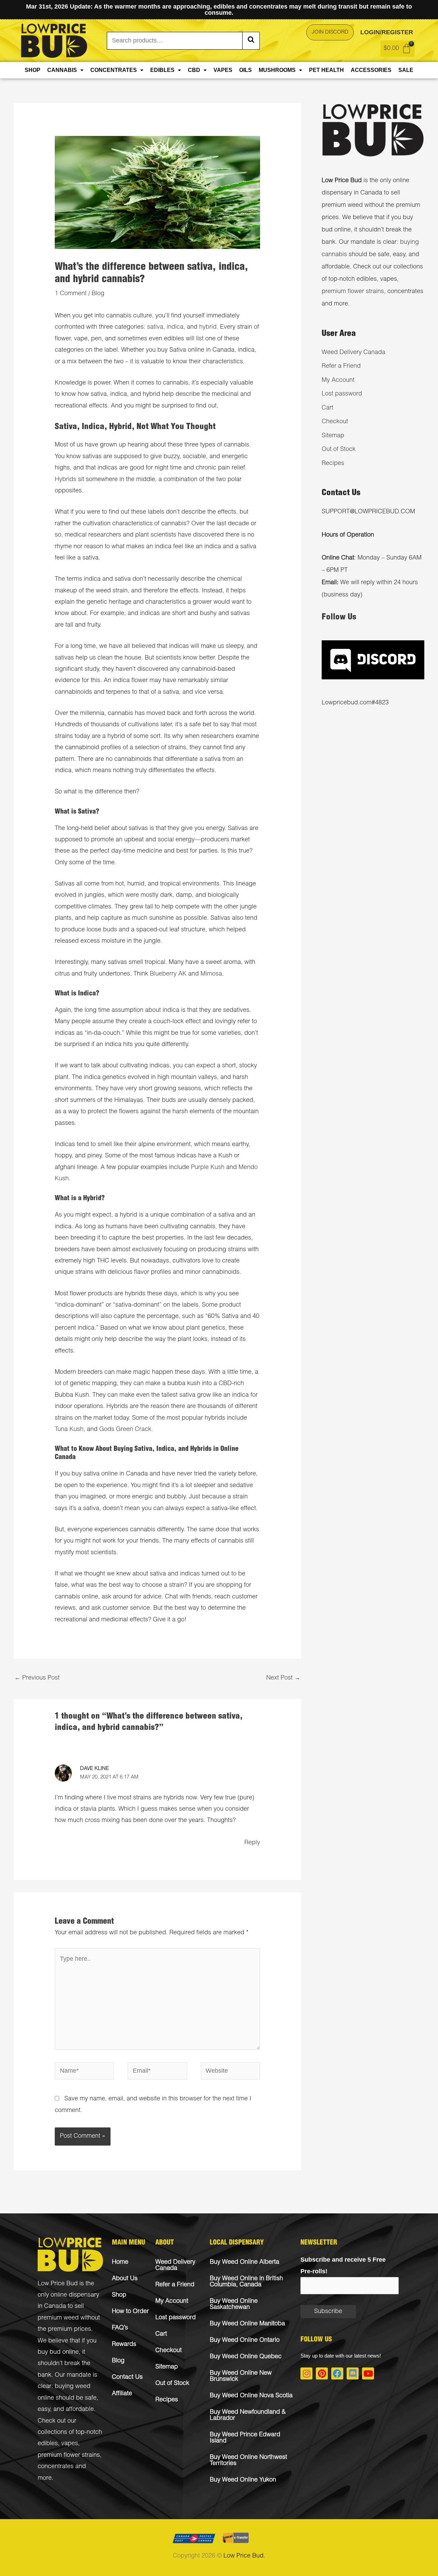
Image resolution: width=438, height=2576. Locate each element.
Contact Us (127, 2377)
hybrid (208, 327)
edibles (48, 2444)
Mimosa (211, 974)
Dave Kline (94, 1769)
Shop (33, 70)
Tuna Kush (69, 1430)
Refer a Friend (341, 366)
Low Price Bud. (244, 2556)
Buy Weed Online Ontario (245, 2340)
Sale (406, 70)
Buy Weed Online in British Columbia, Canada (246, 2282)
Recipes (333, 464)
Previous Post (37, 1678)
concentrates (56, 2467)
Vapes (223, 70)
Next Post (283, 1678)
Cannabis (62, 70)
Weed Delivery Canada (353, 353)
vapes (70, 2444)
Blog (98, 294)
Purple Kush (208, 1168)
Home (120, 2262)
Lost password (342, 394)
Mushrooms (277, 70)
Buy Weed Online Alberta (244, 2262)
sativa (155, 327)
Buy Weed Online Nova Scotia (251, 2396)
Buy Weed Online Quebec (246, 2357)
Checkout (335, 422)
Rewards (124, 2345)
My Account (338, 380)
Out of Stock (339, 450)
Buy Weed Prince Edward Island (245, 2438)
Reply (252, 1843)
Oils (246, 70)
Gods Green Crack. (126, 1430)
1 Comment (71, 294)
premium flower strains (353, 292)
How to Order (130, 2312)
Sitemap (333, 436)
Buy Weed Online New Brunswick (241, 2376)
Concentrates (114, 70)
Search (251, 41)
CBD (194, 70)
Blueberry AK (168, 974)
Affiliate (122, 2394)
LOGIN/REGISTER (387, 32)
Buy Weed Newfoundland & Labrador (248, 2415)
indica (175, 327)
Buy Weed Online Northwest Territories (248, 2461)
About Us (125, 2279)
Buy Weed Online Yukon (243, 2480)
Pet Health (326, 70)
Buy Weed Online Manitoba (247, 2324)
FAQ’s (120, 2328)
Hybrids (66, 480)
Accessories (371, 70)
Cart (327, 408)
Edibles (162, 70)
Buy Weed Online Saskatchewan (234, 2304)
